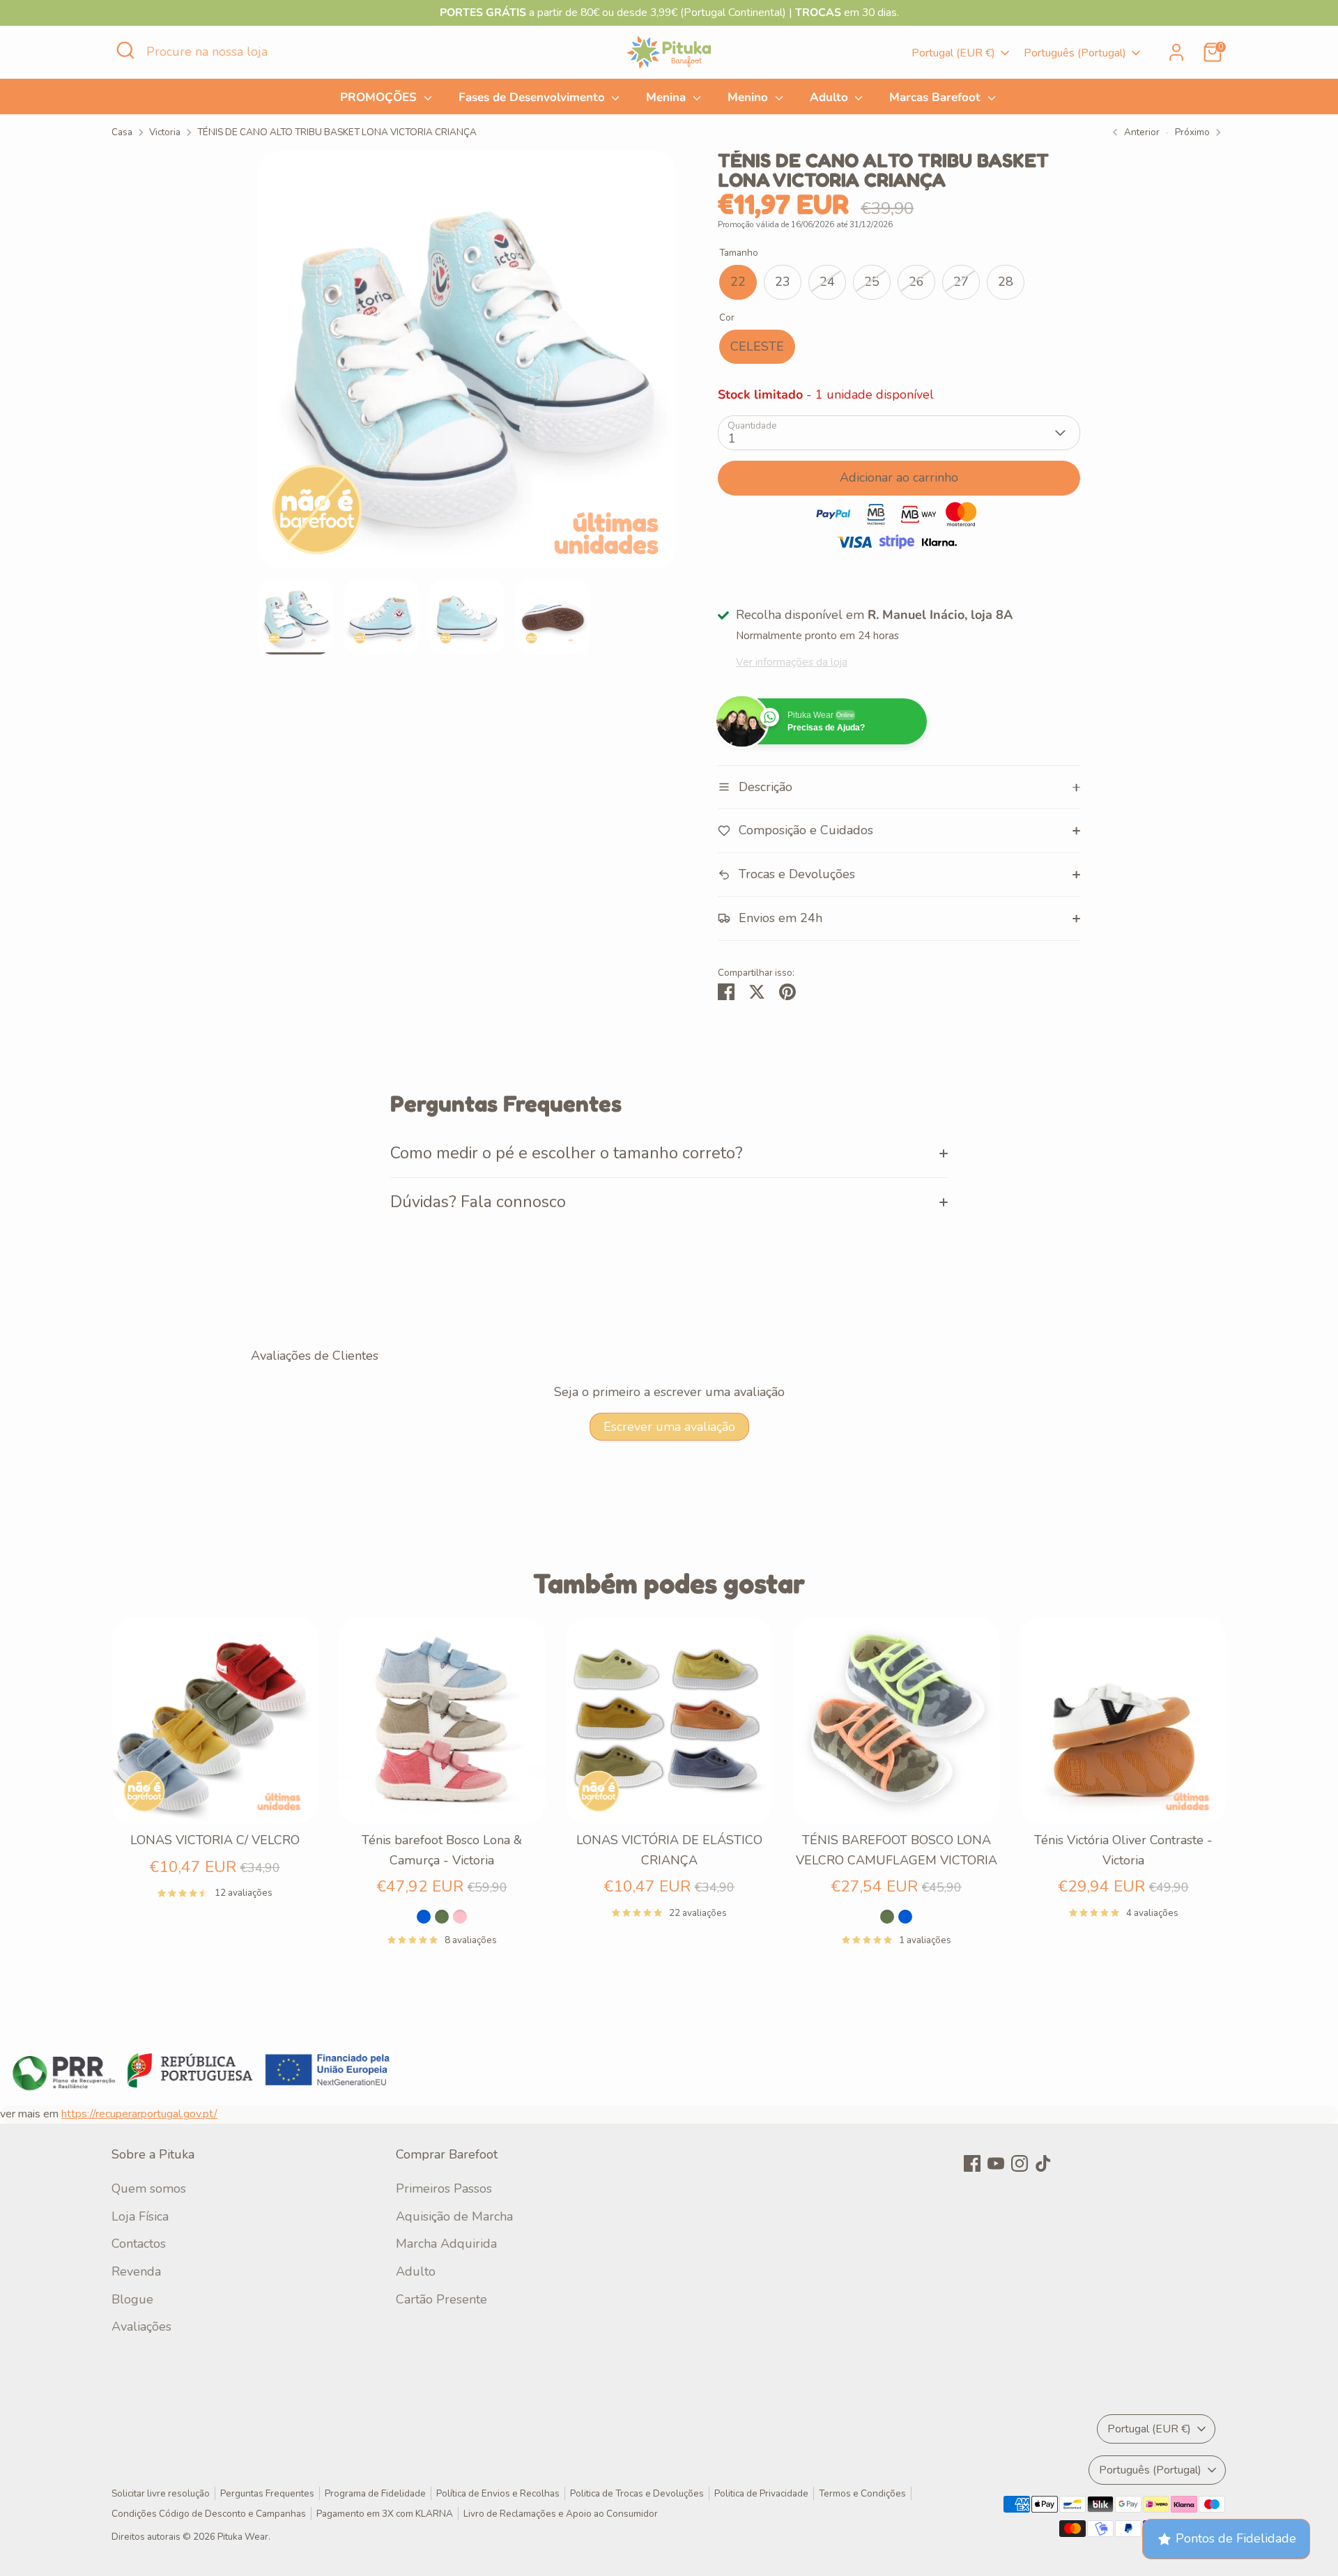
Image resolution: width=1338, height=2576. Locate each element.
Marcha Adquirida (446, 2244)
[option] (467, 365)
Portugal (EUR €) (953, 53)
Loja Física (140, 2216)
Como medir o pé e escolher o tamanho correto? (567, 1153)
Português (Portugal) (1075, 53)
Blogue (132, 2299)
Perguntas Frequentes (267, 2493)
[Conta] (1176, 52)
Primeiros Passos (444, 2188)
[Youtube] (996, 2163)
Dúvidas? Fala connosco (478, 1202)
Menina (668, 97)
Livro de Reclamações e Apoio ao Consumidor (561, 2514)
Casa (122, 132)
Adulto (831, 97)
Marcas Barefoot (937, 97)
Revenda (136, 2271)
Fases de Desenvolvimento (533, 97)
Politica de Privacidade (761, 2493)
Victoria (165, 132)
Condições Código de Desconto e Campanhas (209, 2514)
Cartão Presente (441, 2299)
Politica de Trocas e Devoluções (637, 2493)
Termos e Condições (862, 2493)
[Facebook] (972, 2163)
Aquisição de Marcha (454, 2216)
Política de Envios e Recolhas (498, 2493)
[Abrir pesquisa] (125, 50)
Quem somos (149, 2188)
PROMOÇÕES (380, 97)
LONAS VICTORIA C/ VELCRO (215, 1840)
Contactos (139, 2244)
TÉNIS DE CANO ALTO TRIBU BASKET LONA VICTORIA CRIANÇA (337, 132)
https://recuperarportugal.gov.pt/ (139, 2114)
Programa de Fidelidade (375, 2493)
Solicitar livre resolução (161, 2493)
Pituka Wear (243, 2537)
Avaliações (141, 2326)
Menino (749, 97)
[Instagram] (1020, 2163)
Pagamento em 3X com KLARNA (385, 2514)
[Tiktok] (1043, 2163)
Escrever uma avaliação (669, 1427)
